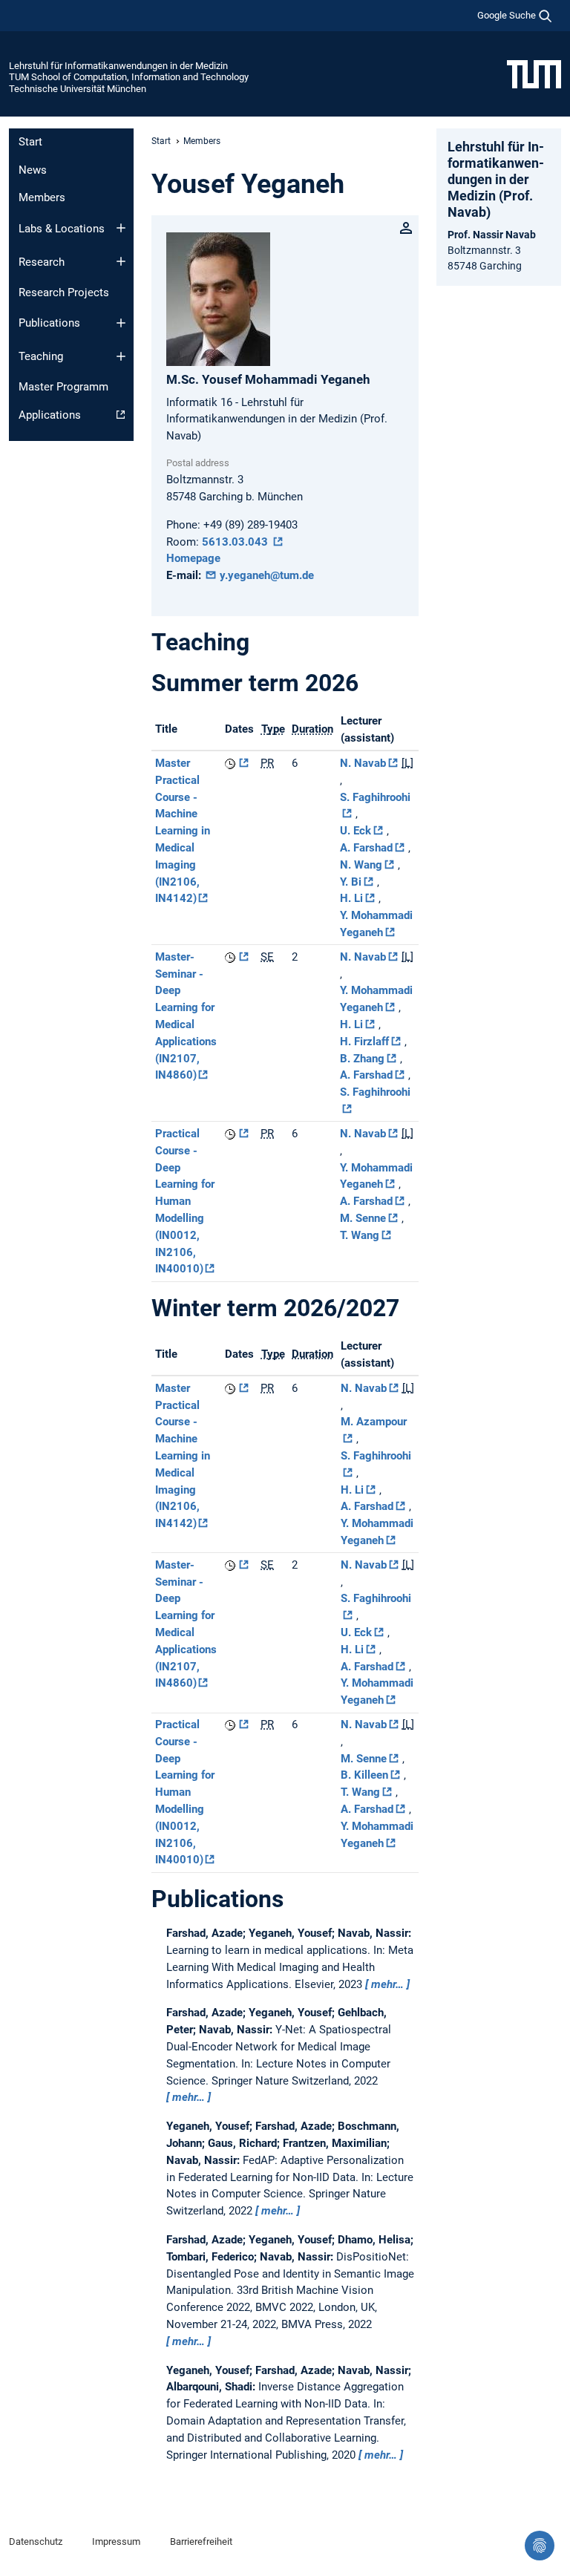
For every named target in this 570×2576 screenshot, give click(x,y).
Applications (50, 415)
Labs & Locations (62, 229)
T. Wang (360, 1235)
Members (42, 197)
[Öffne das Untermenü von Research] (121, 261)
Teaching (41, 356)
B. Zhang (362, 1059)
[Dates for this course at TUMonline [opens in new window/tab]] (237, 763)
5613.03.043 (236, 542)
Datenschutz (36, 2541)
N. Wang (361, 865)
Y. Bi (351, 882)
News (33, 170)
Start (30, 142)
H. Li (351, 898)
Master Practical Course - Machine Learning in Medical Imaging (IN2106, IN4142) (183, 831)
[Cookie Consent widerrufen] (540, 2546)
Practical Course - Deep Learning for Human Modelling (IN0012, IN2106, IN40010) (185, 1201)
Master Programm (63, 387)
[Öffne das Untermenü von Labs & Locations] (121, 228)
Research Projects (64, 292)
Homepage (193, 558)
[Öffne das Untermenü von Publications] (121, 323)
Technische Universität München (78, 89)
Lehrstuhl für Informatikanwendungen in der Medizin (118, 66)
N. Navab (363, 763)
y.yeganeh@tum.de (265, 575)
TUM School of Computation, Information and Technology (129, 77)
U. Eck (356, 831)
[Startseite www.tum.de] (534, 73)
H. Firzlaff (364, 1042)
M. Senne (363, 1218)
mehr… (387, 1984)
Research (42, 262)
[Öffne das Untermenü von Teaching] (121, 356)
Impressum (116, 2541)
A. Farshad (366, 848)
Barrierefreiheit (201, 2541)
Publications (49, 323)
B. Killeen (364, 1775)
